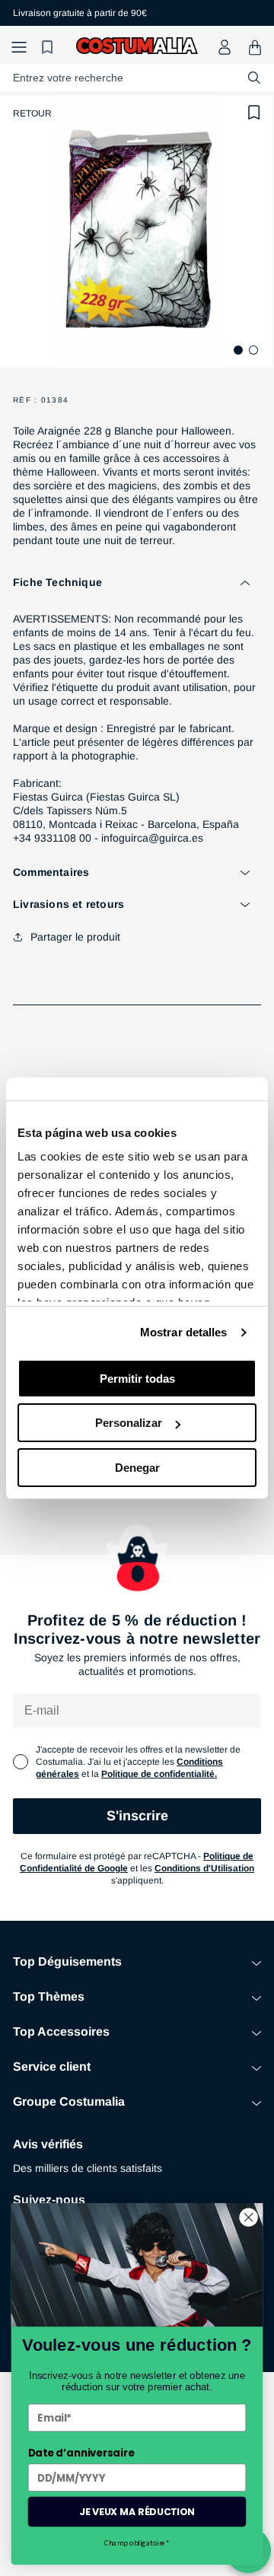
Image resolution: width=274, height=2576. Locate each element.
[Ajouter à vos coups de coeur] (254, 113)
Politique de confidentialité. (159, 1774)
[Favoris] (49, 48)
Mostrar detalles (184, 1332)
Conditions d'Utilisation (204, 1868)
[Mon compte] (225, 47)
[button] (19, 48)
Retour (32, 113)
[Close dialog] (249, 2218)
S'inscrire (137, 1816)
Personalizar (129, 1423)
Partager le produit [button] (75, 937)
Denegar (137, 1468)
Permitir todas (137, 1379)
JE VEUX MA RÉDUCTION (137, 2511)
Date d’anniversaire (81, 2453)
